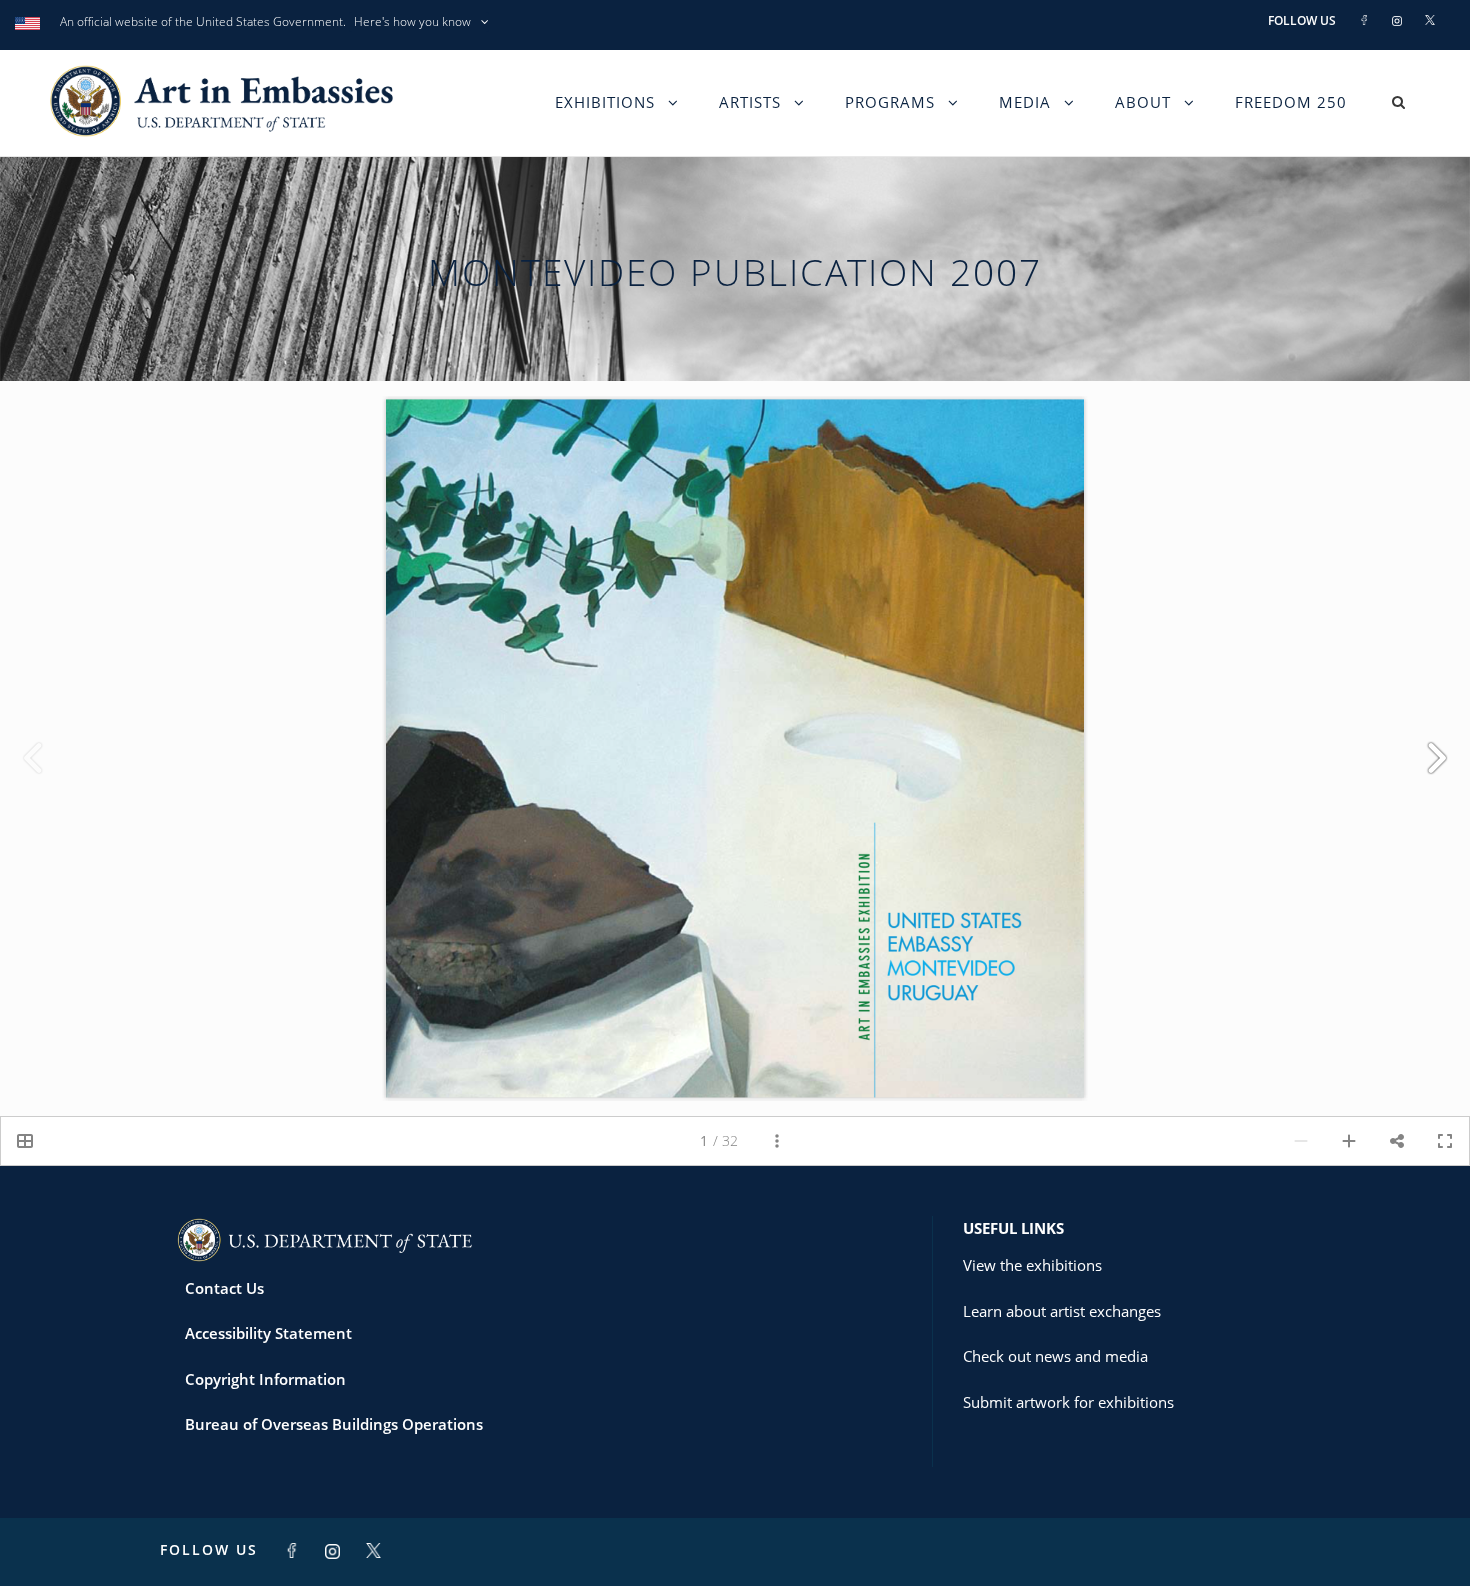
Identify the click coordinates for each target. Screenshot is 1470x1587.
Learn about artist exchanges (1062, 1311)
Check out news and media (1055, 1356)
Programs (890, 102)
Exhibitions (605, 102)
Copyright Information (265, 1379)
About (1143, 102)
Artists (750, 102)
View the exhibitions (1032, 1265)
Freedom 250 (1291, 102)
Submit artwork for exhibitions (1068, 1402)
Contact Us (224, 1288)
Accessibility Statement (268, 1333)
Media (1025, 102)
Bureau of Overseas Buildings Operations (334, 1424)
